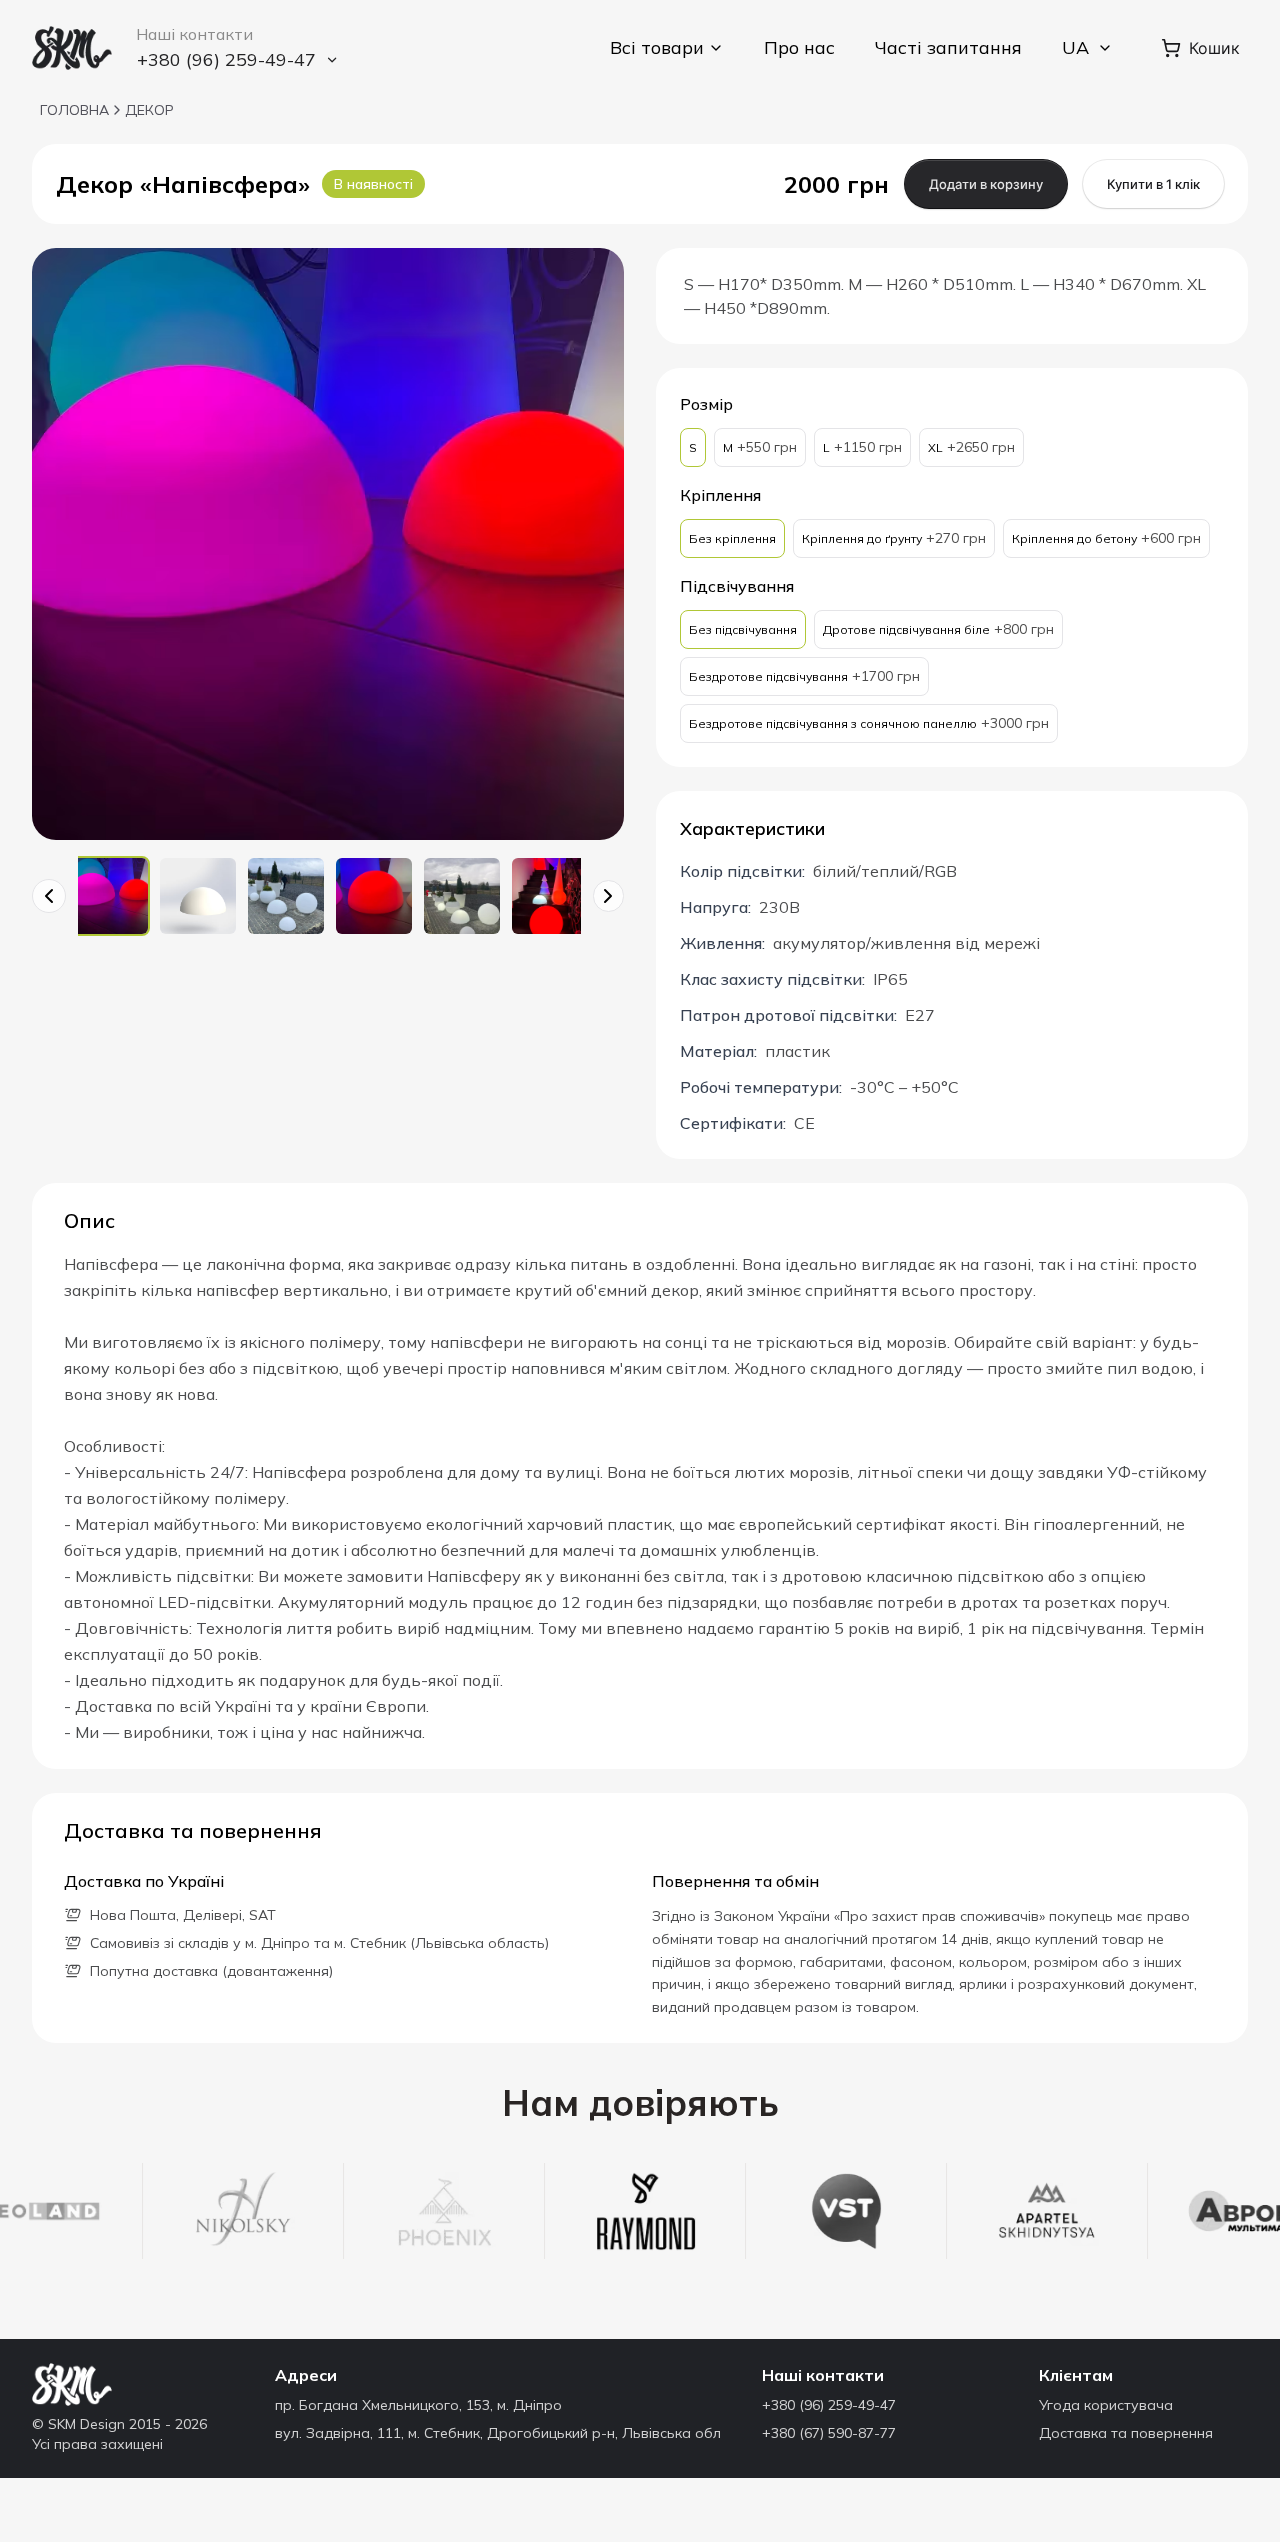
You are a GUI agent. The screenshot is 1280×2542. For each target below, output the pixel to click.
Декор (149, 110)
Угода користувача (1106, 2405)
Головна (74, 110)
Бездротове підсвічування (804, 676)
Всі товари (657, 47)
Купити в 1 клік (1153, 184)
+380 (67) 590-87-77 (829, 2433)
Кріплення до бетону (1106, 538)
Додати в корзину (986, 184)
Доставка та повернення (1126, 2433)
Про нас (799, 47)
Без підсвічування (743, 629)
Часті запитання (948, 47)
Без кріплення (732, 538)
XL (971, 447)
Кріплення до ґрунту (894, 538)
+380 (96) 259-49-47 (829, 2405)
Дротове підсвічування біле (938, 629)
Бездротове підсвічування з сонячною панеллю (869, 723)
